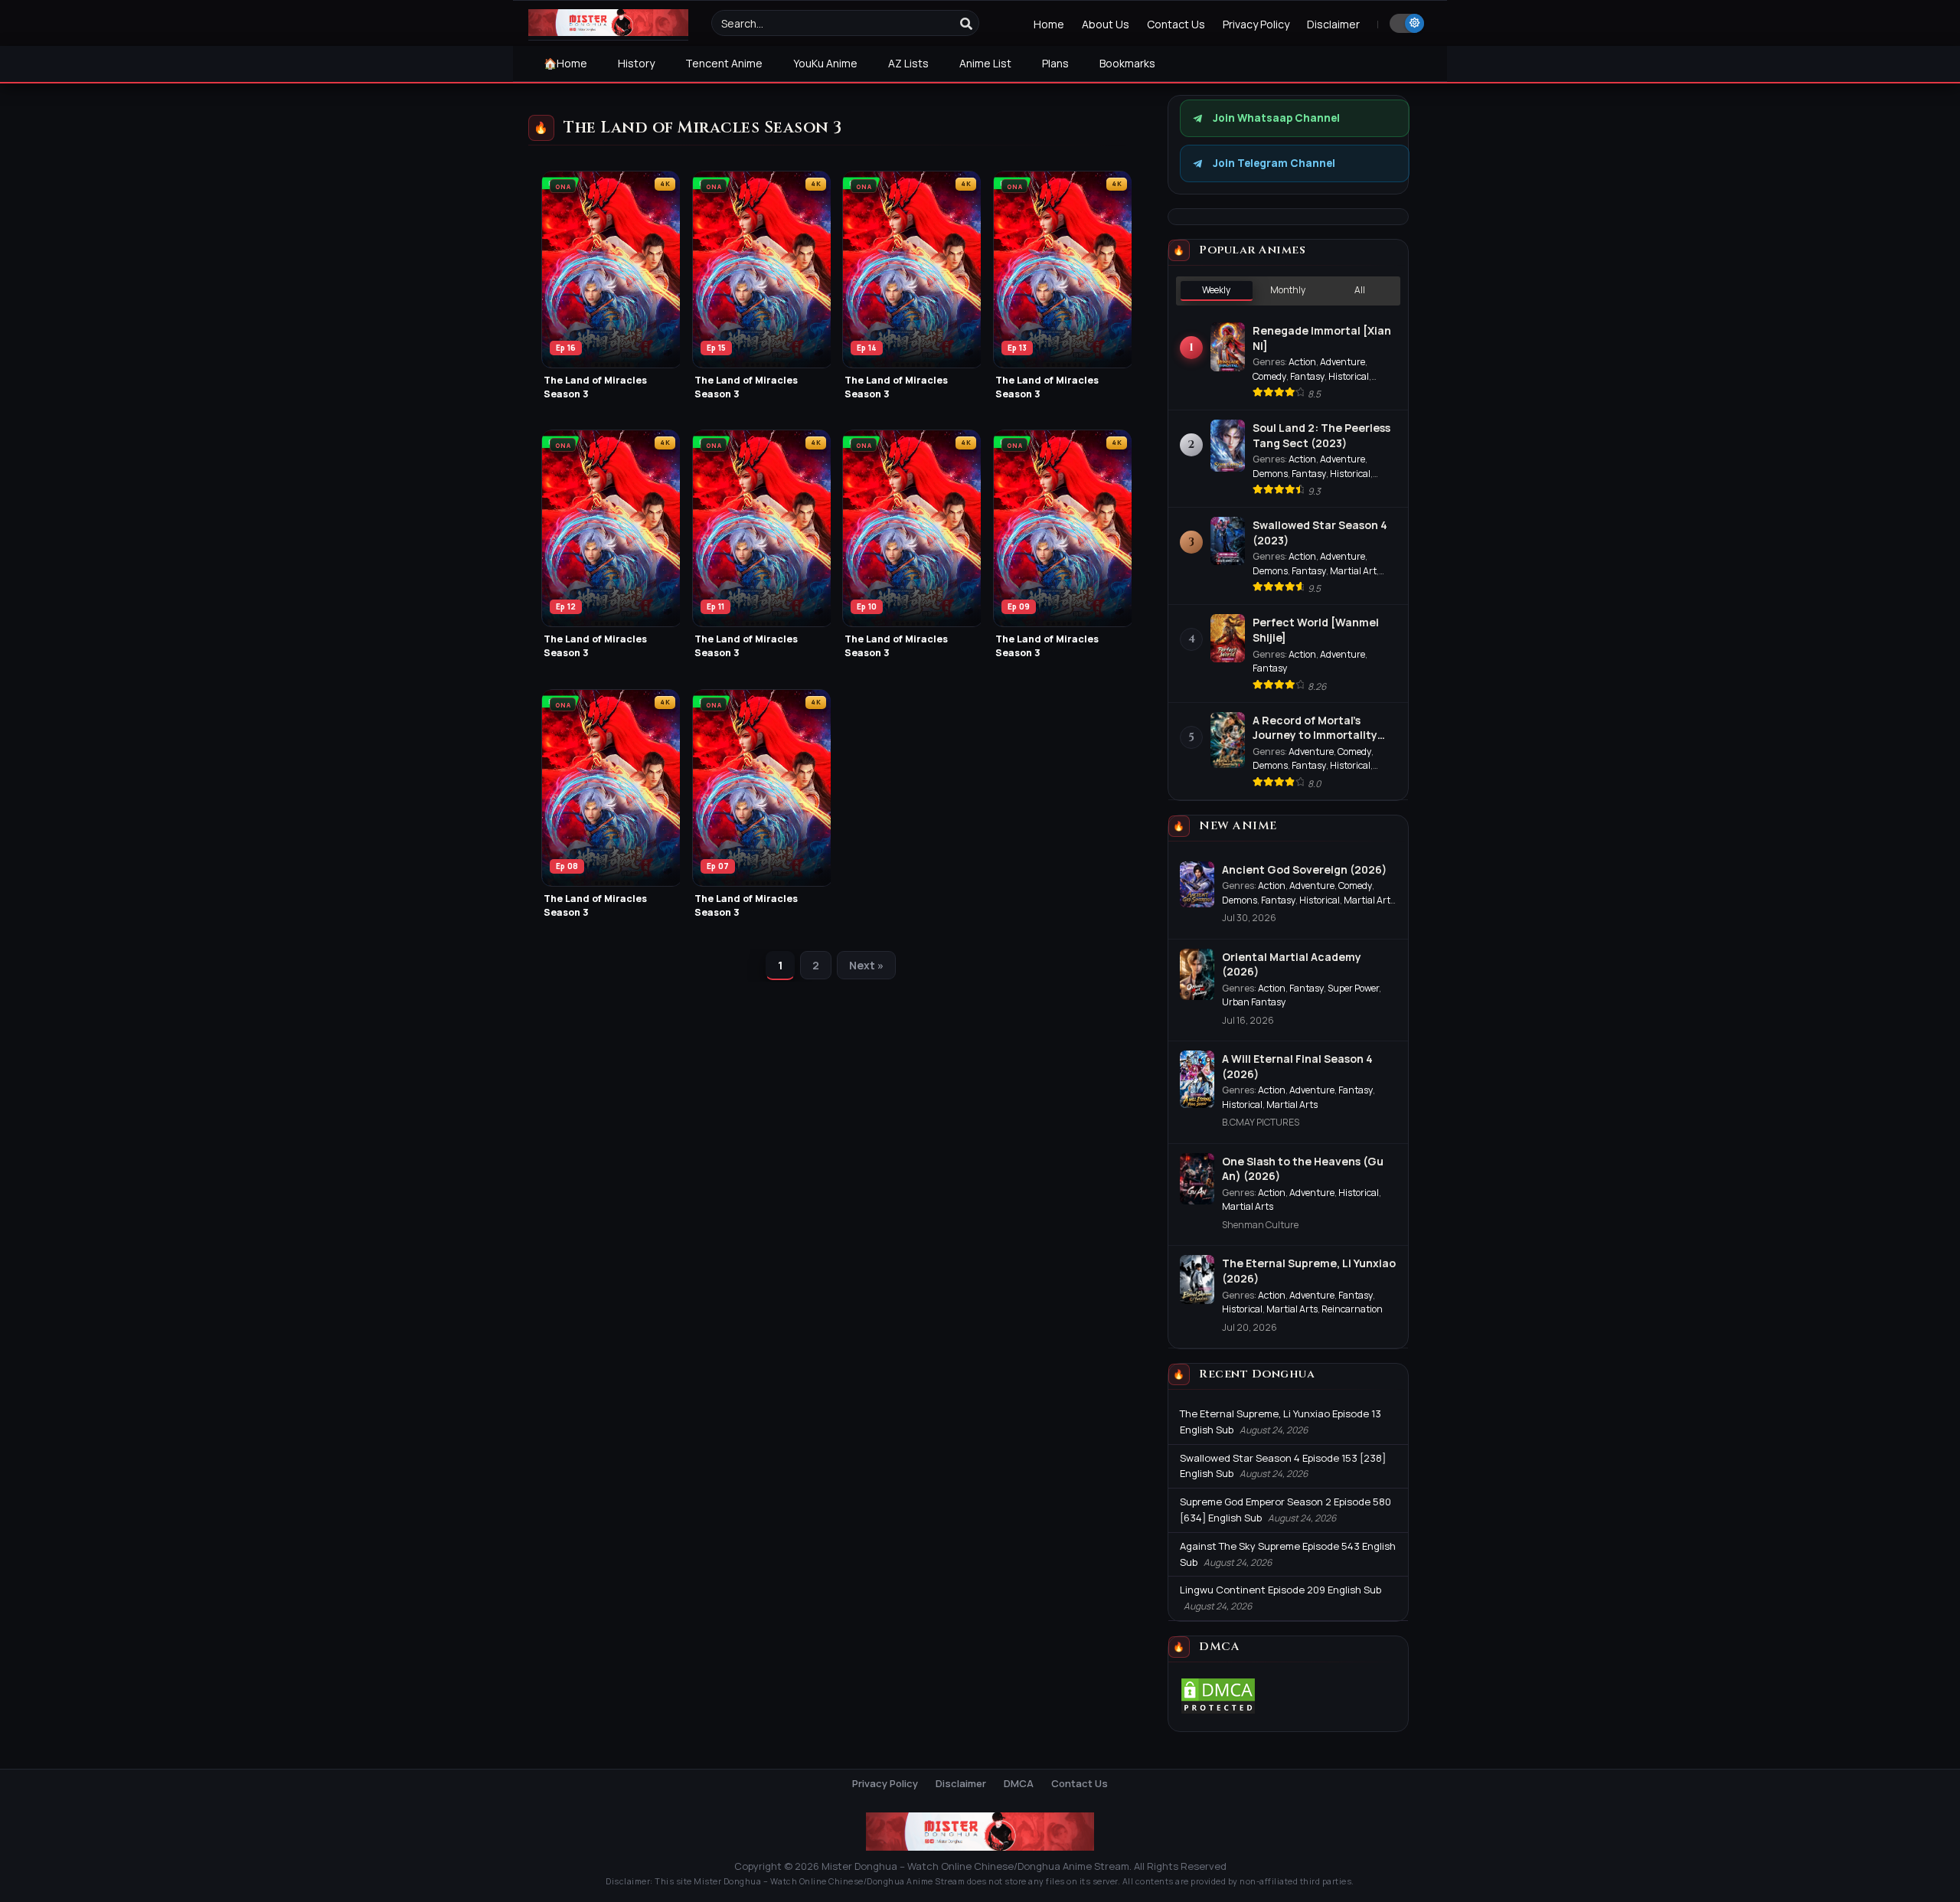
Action (1302, 362)
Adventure (1343, 362)
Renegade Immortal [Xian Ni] (1322, 338)
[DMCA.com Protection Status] (1218, 1711)
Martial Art (1353, 571)
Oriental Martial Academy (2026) (1292, 964)
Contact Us (1176, 24)
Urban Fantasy (1254, 1002)
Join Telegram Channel (1274, 163)
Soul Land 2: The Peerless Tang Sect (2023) (1321, 435)
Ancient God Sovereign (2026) (1304, 869)
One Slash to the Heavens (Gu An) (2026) (1303, 1169)
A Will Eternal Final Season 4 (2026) (1297, 1066)
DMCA (1019, 1783)
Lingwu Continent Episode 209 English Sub (1281, 1590)
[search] (966, 24)
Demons (1270, 474)
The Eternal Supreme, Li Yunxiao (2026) (1309, 1271)
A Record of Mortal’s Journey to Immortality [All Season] (1315, 728)
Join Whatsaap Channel (1276, 118)
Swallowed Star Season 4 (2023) (1320, 533)
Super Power (1353, 988)
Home (1049, 24)
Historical (1349, 376)
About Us (1106, 24)
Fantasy (1307, 376)
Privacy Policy (1256, 24)
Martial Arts (1292, 1105)
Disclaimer (1333, 24)
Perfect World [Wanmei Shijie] (1316, 630)
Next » (866, 965)
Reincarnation (1352, 1309)
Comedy (1269, 376)
